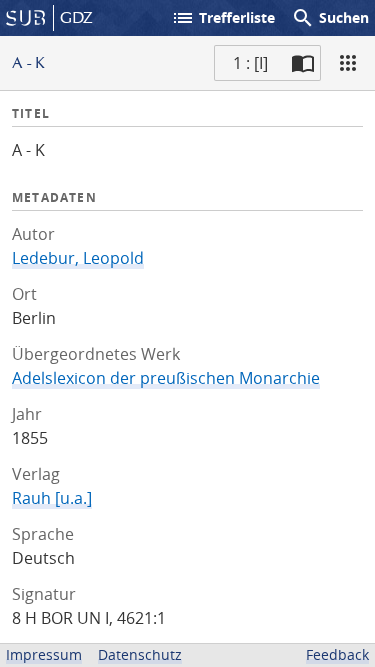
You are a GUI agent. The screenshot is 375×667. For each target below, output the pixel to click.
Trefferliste (223, 18)
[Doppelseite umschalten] (303, 63)
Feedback (337, 654)
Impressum (44, 654)
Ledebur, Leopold (78, 258)
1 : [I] (250, 63)
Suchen (330, 18)
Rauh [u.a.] (52, 498)
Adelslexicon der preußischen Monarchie (166, 378)
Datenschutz (140, 654)
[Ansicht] (348, 63)
